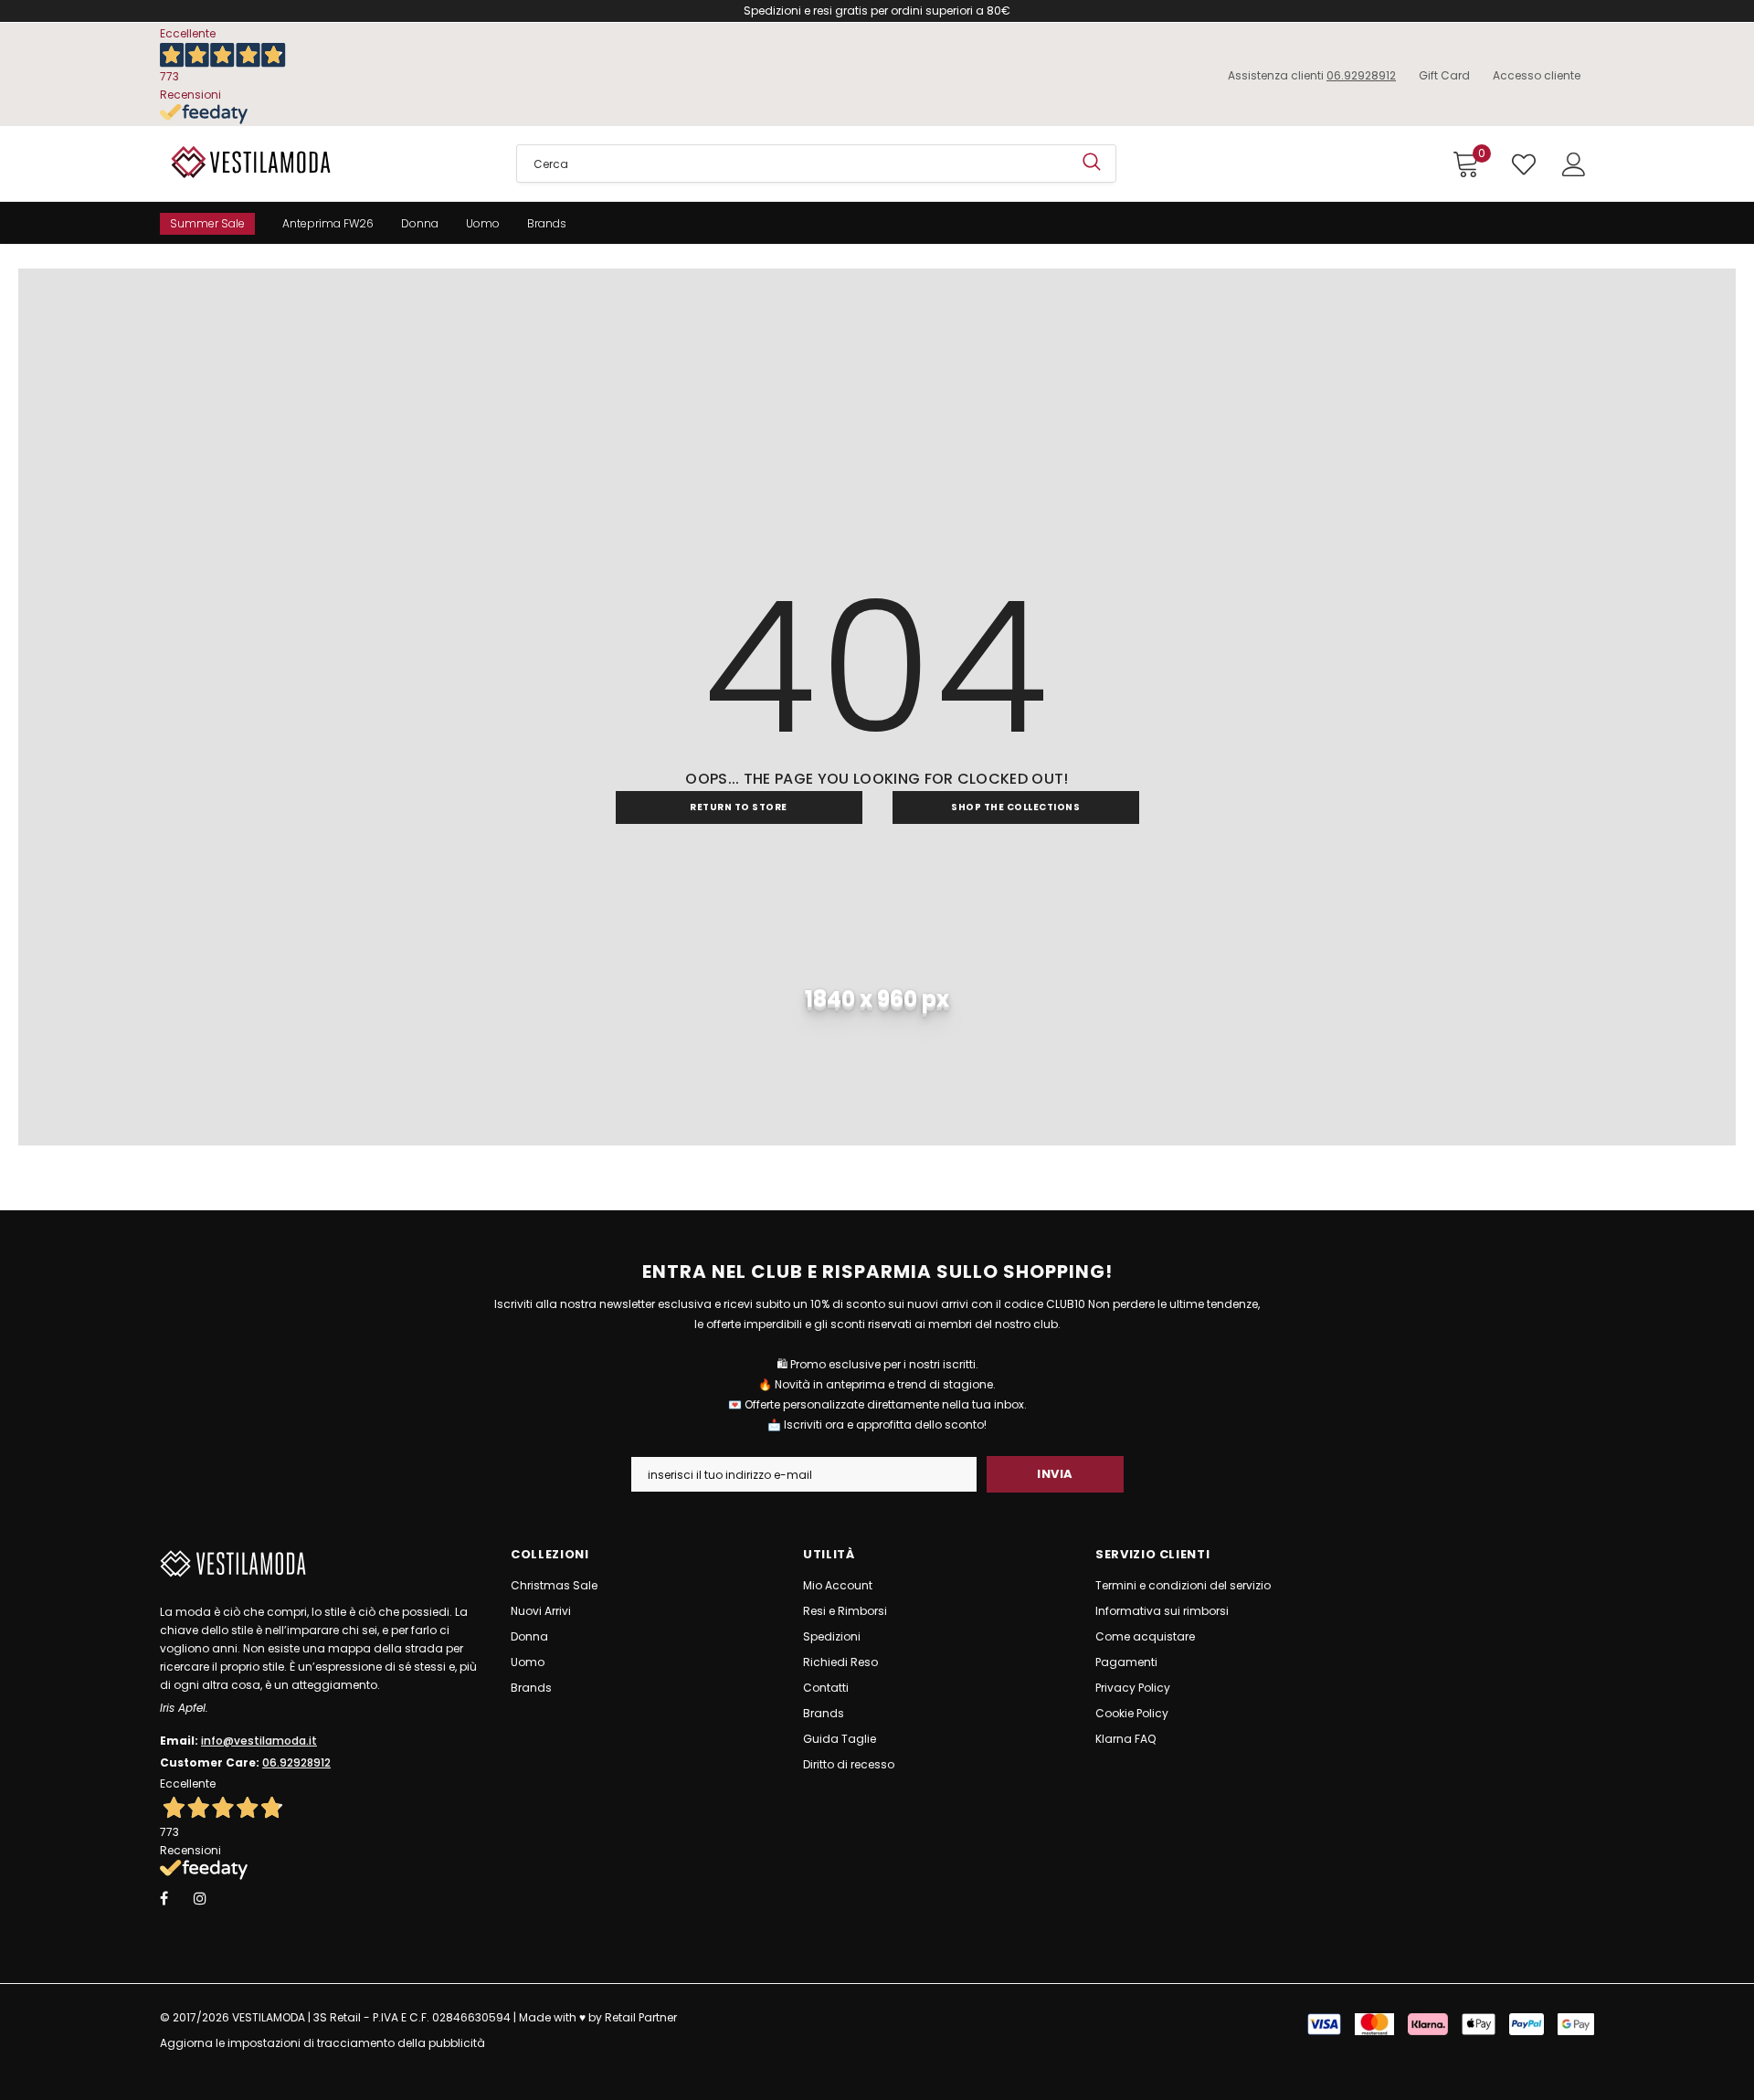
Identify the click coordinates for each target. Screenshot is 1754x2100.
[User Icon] (1574, 164)
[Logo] (324, 162)
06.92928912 (1361, 75)
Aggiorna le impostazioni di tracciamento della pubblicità (322, 2043)
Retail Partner (641, 2017)
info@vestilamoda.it (259, 1741)
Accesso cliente (1537, 75)
